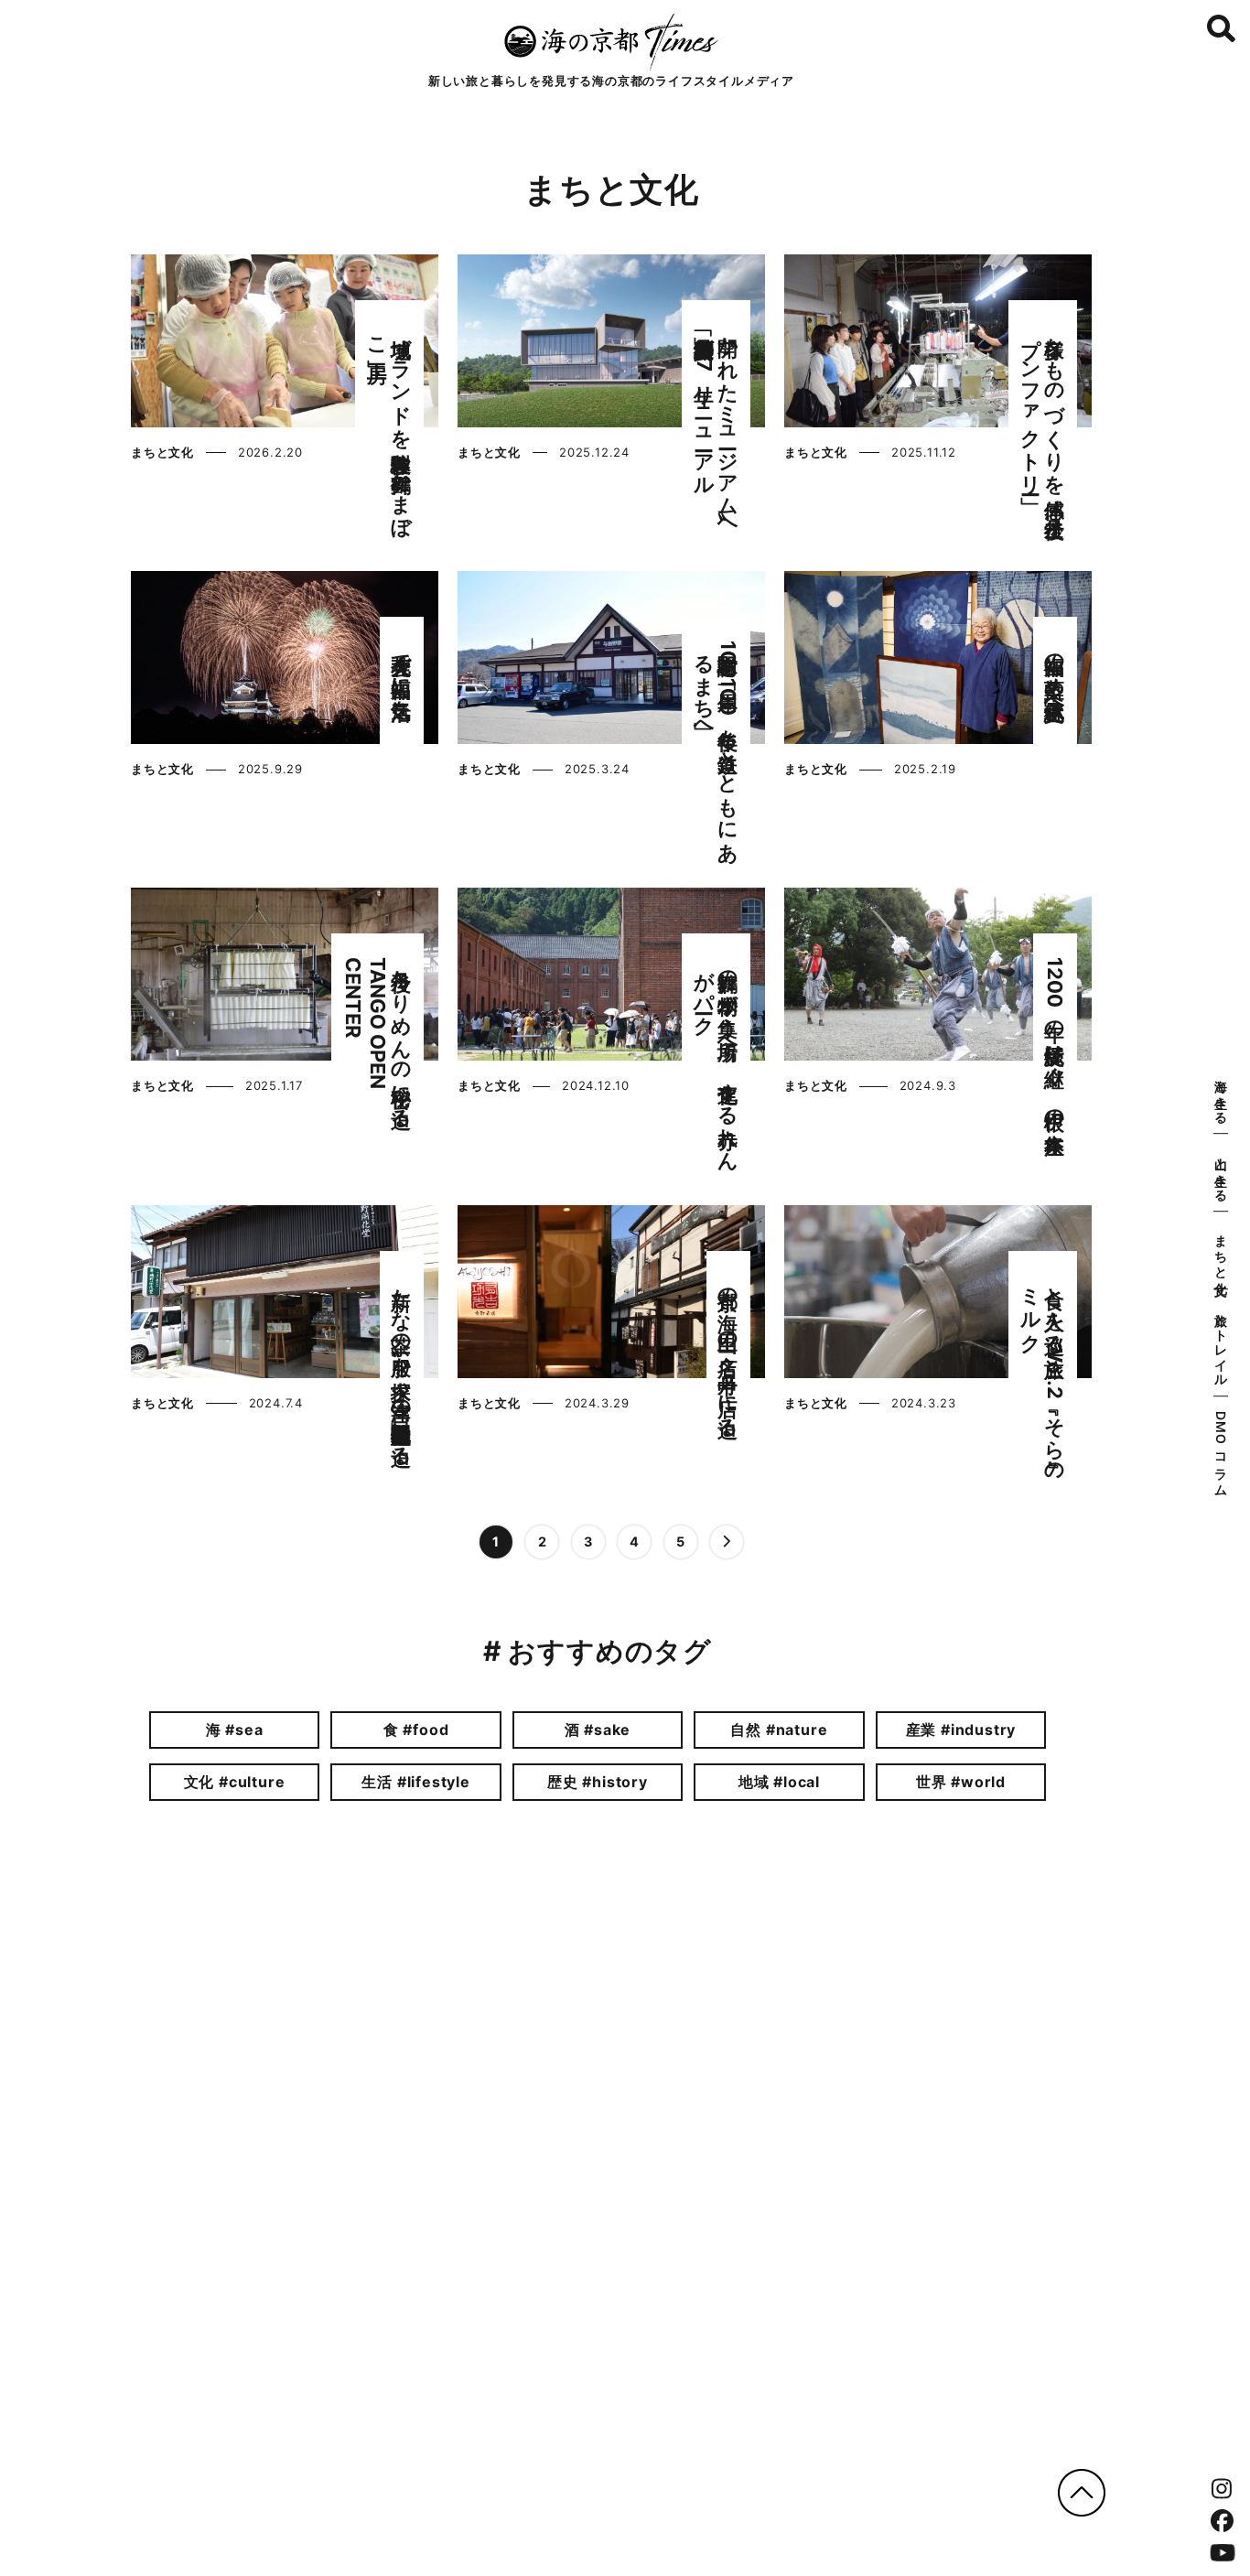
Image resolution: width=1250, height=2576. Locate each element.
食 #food (416, 1730)
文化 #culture (235, 1782)
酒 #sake (598, 1730)
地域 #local (779, 1782)
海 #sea (235, 1730)
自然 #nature (779, 1730)
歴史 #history (598, 1782)
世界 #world (961, 1782)
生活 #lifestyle (415, 1782)
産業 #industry (961, 1730)
